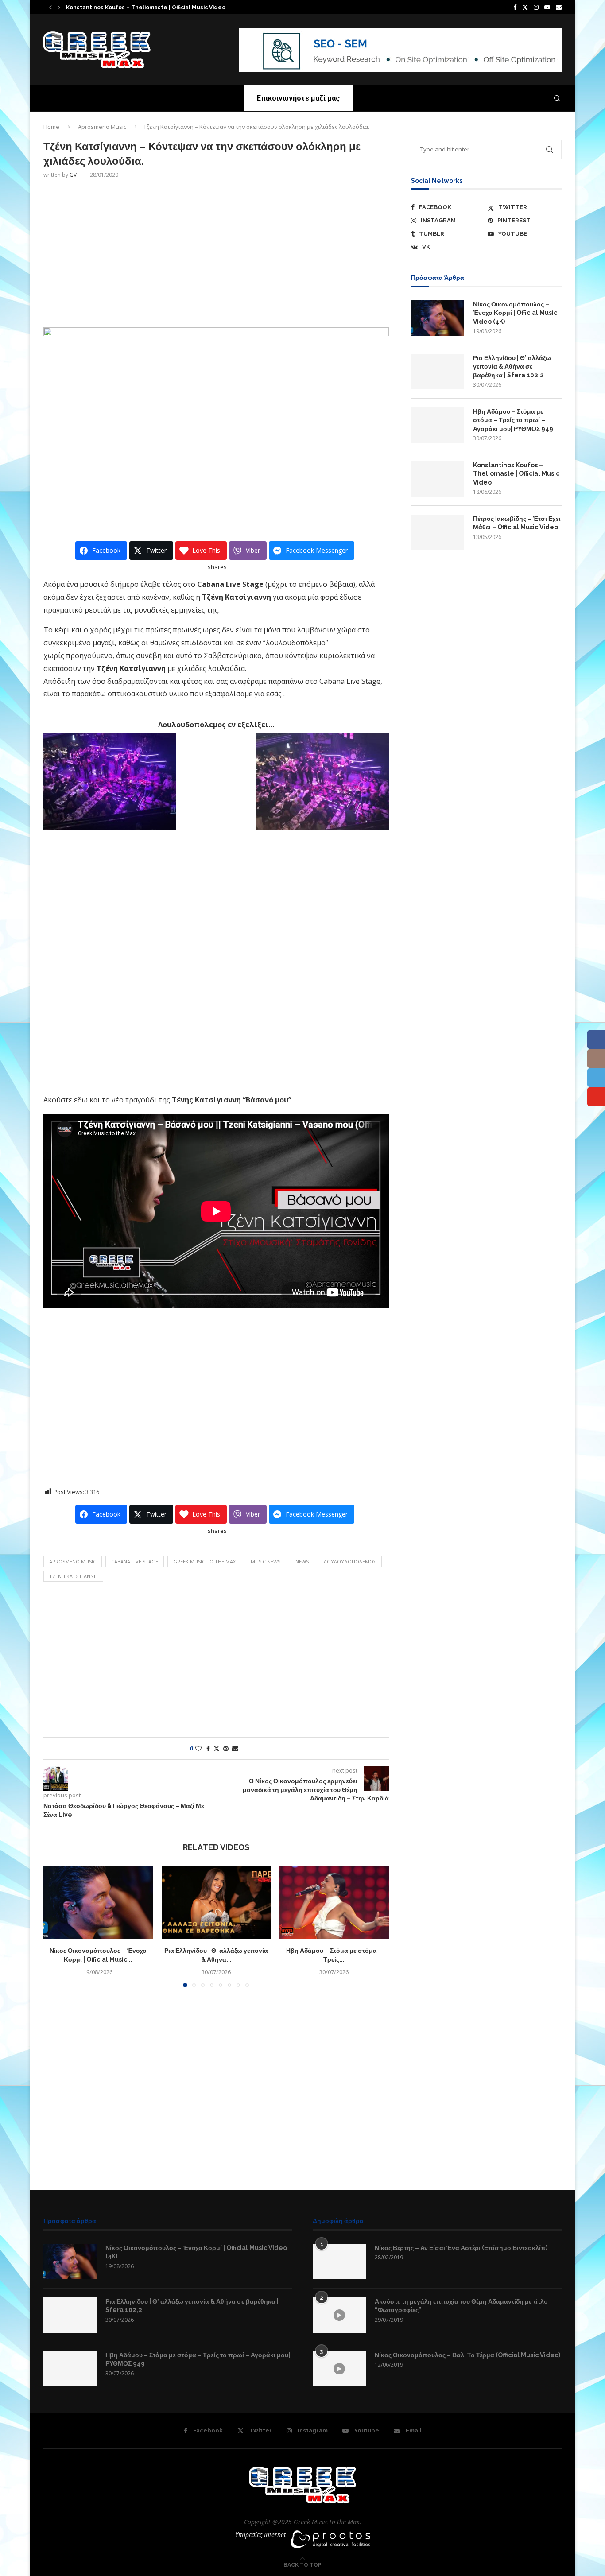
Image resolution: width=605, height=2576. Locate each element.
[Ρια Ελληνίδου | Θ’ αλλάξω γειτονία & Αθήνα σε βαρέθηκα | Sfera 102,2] (216, 1903)
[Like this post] (198, 1748)
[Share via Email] (235, 1748)
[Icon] (339, 2315)
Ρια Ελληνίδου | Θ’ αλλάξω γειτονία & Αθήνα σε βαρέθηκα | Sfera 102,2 (512, 367)
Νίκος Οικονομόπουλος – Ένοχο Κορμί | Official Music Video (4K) (515, 313)
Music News (266, 1562)
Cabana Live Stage (135, 1562)
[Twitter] (525, 7)
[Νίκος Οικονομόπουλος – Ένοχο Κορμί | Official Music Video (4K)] (98, 1903)
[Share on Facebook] (208, 1748)
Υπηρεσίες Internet (261, 2535)
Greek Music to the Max (204, 1562)
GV (73, 175)
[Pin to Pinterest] (226, 1748)
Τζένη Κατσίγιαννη (73, 1576)
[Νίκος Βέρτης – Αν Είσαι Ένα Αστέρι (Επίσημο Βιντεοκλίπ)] (339, 2262)
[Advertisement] (216, 252)
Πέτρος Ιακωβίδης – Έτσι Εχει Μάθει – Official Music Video (517, 523)
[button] (50, 7)
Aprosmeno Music (102, 127)
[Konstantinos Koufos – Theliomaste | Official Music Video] (438, 479)
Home (51, 127)
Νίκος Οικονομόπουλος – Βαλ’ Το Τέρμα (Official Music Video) (467, 2355)
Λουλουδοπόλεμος (350, 1562)
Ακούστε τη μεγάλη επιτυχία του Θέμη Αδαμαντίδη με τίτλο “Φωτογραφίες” (461, 2306)
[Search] (557, 98)
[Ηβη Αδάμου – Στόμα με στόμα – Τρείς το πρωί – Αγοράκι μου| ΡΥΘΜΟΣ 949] (334, 1903)
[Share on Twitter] (217, 1748)
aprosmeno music (73, 1562)
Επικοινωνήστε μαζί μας (298, 98)
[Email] (559, 7)
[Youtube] (547, 7)
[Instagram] (536, 7)
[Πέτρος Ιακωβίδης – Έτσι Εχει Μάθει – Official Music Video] (438, 532)
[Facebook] (515, 7)
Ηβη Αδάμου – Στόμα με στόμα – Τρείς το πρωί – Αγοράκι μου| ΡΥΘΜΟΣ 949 (513, 420)
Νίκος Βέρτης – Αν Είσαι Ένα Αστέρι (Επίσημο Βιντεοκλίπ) (461, 2248)
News (302, 1562)
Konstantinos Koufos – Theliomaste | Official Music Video (146, 8)
